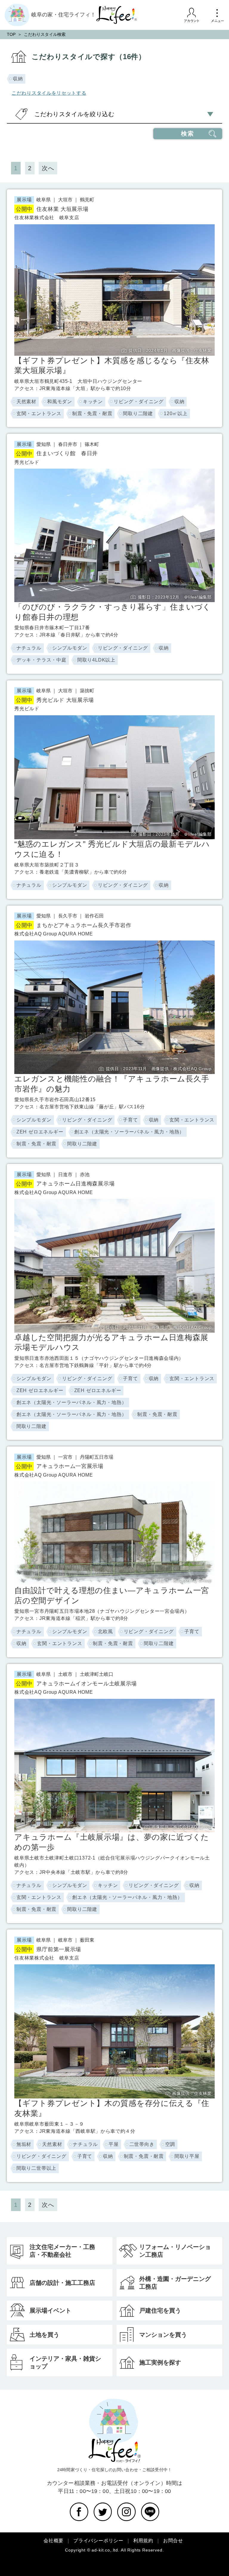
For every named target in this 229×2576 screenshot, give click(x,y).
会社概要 (54, 2541)
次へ (48, 168)
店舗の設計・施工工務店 (62, 2283)
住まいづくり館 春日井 (57, 453)
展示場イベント (50, 2310)
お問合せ (173, 2541)
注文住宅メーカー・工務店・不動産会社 (62, 2251)
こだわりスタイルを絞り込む (74, 114)
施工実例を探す (160, 2362)
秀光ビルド (27, 462)
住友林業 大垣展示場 (52, 209)
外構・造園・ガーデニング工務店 (175, 2283)
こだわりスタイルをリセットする (49, 93)
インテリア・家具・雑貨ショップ (65, 2362)
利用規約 (143, 2541)
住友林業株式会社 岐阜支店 (47, 218)
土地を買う (44, 2335)
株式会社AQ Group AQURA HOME (54, 934)
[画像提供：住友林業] (114, 1968)
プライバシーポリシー (98, 2541)
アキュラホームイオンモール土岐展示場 (76, 1684)
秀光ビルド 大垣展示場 (55, 700)
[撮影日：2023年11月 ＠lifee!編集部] (114, 719)
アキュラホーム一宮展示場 (60, 1466)
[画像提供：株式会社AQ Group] (114, 1485)
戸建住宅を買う (160, 2310)
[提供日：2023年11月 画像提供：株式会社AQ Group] (114, 944)
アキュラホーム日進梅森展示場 (65, 1184)
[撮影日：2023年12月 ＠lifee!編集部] (114, 472)
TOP (11, 34)
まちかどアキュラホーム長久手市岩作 (74, 925)
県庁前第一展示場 (48, 1949)
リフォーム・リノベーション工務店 (175, 2251)
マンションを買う (163, 2335)
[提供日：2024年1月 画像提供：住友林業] (114, 228)
